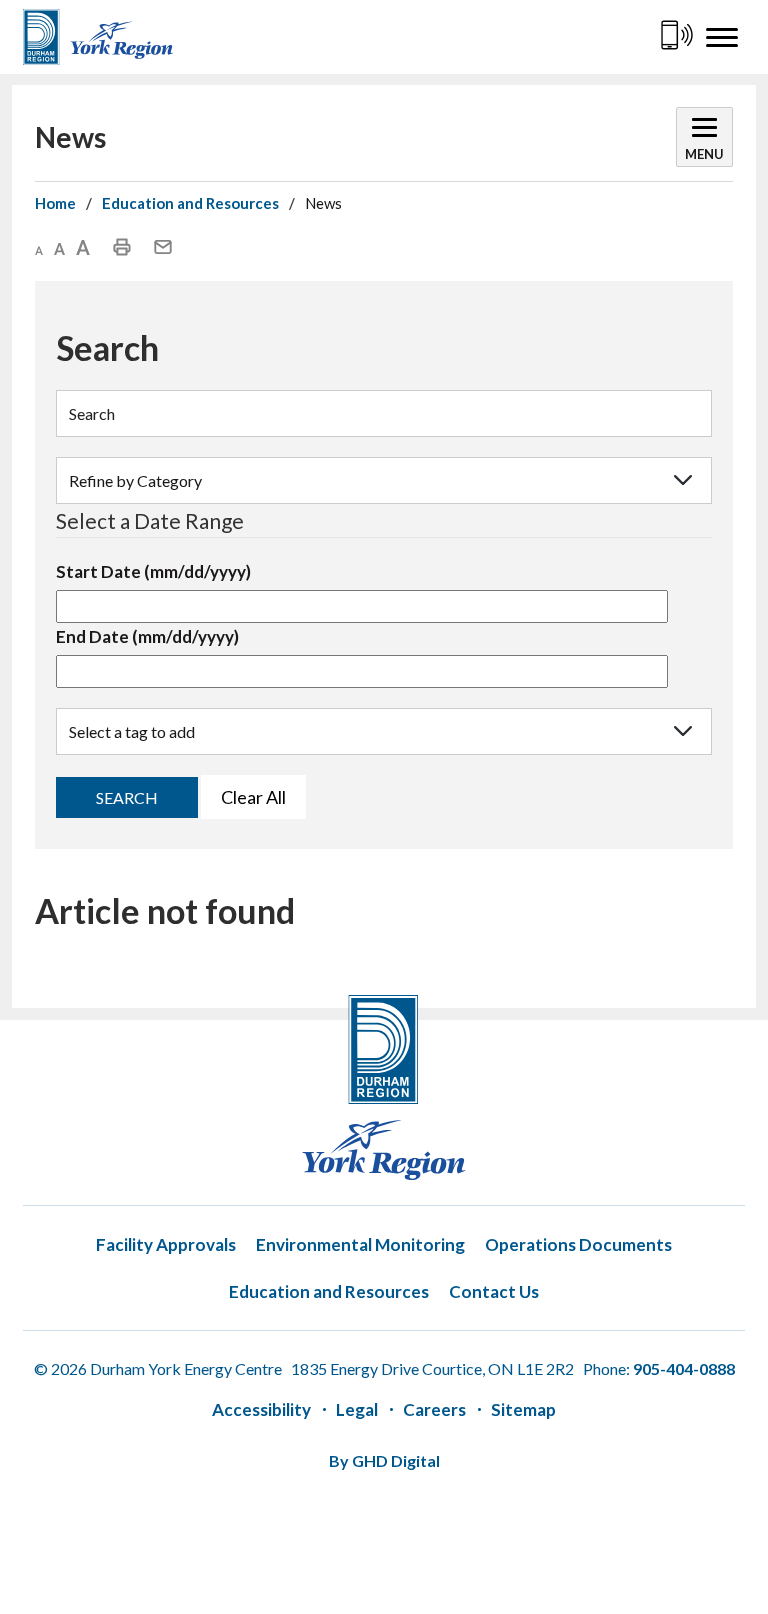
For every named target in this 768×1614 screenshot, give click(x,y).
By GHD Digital (384, 1460)
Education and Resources (190, 203)
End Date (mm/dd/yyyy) (147, 636)
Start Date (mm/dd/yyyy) (153, 571)
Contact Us (494, 1291)
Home (55, 203)
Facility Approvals (166, 1244)
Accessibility (261, 1409)
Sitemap (523, 1409)
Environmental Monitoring (360, 1244)
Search (127, 797)
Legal (357, 1409)
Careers (434, 1409)
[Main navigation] (722, 36)
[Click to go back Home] (98, 37)
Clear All (253, 797)
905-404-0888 (684, 1368)
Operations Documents (578, 1244)
